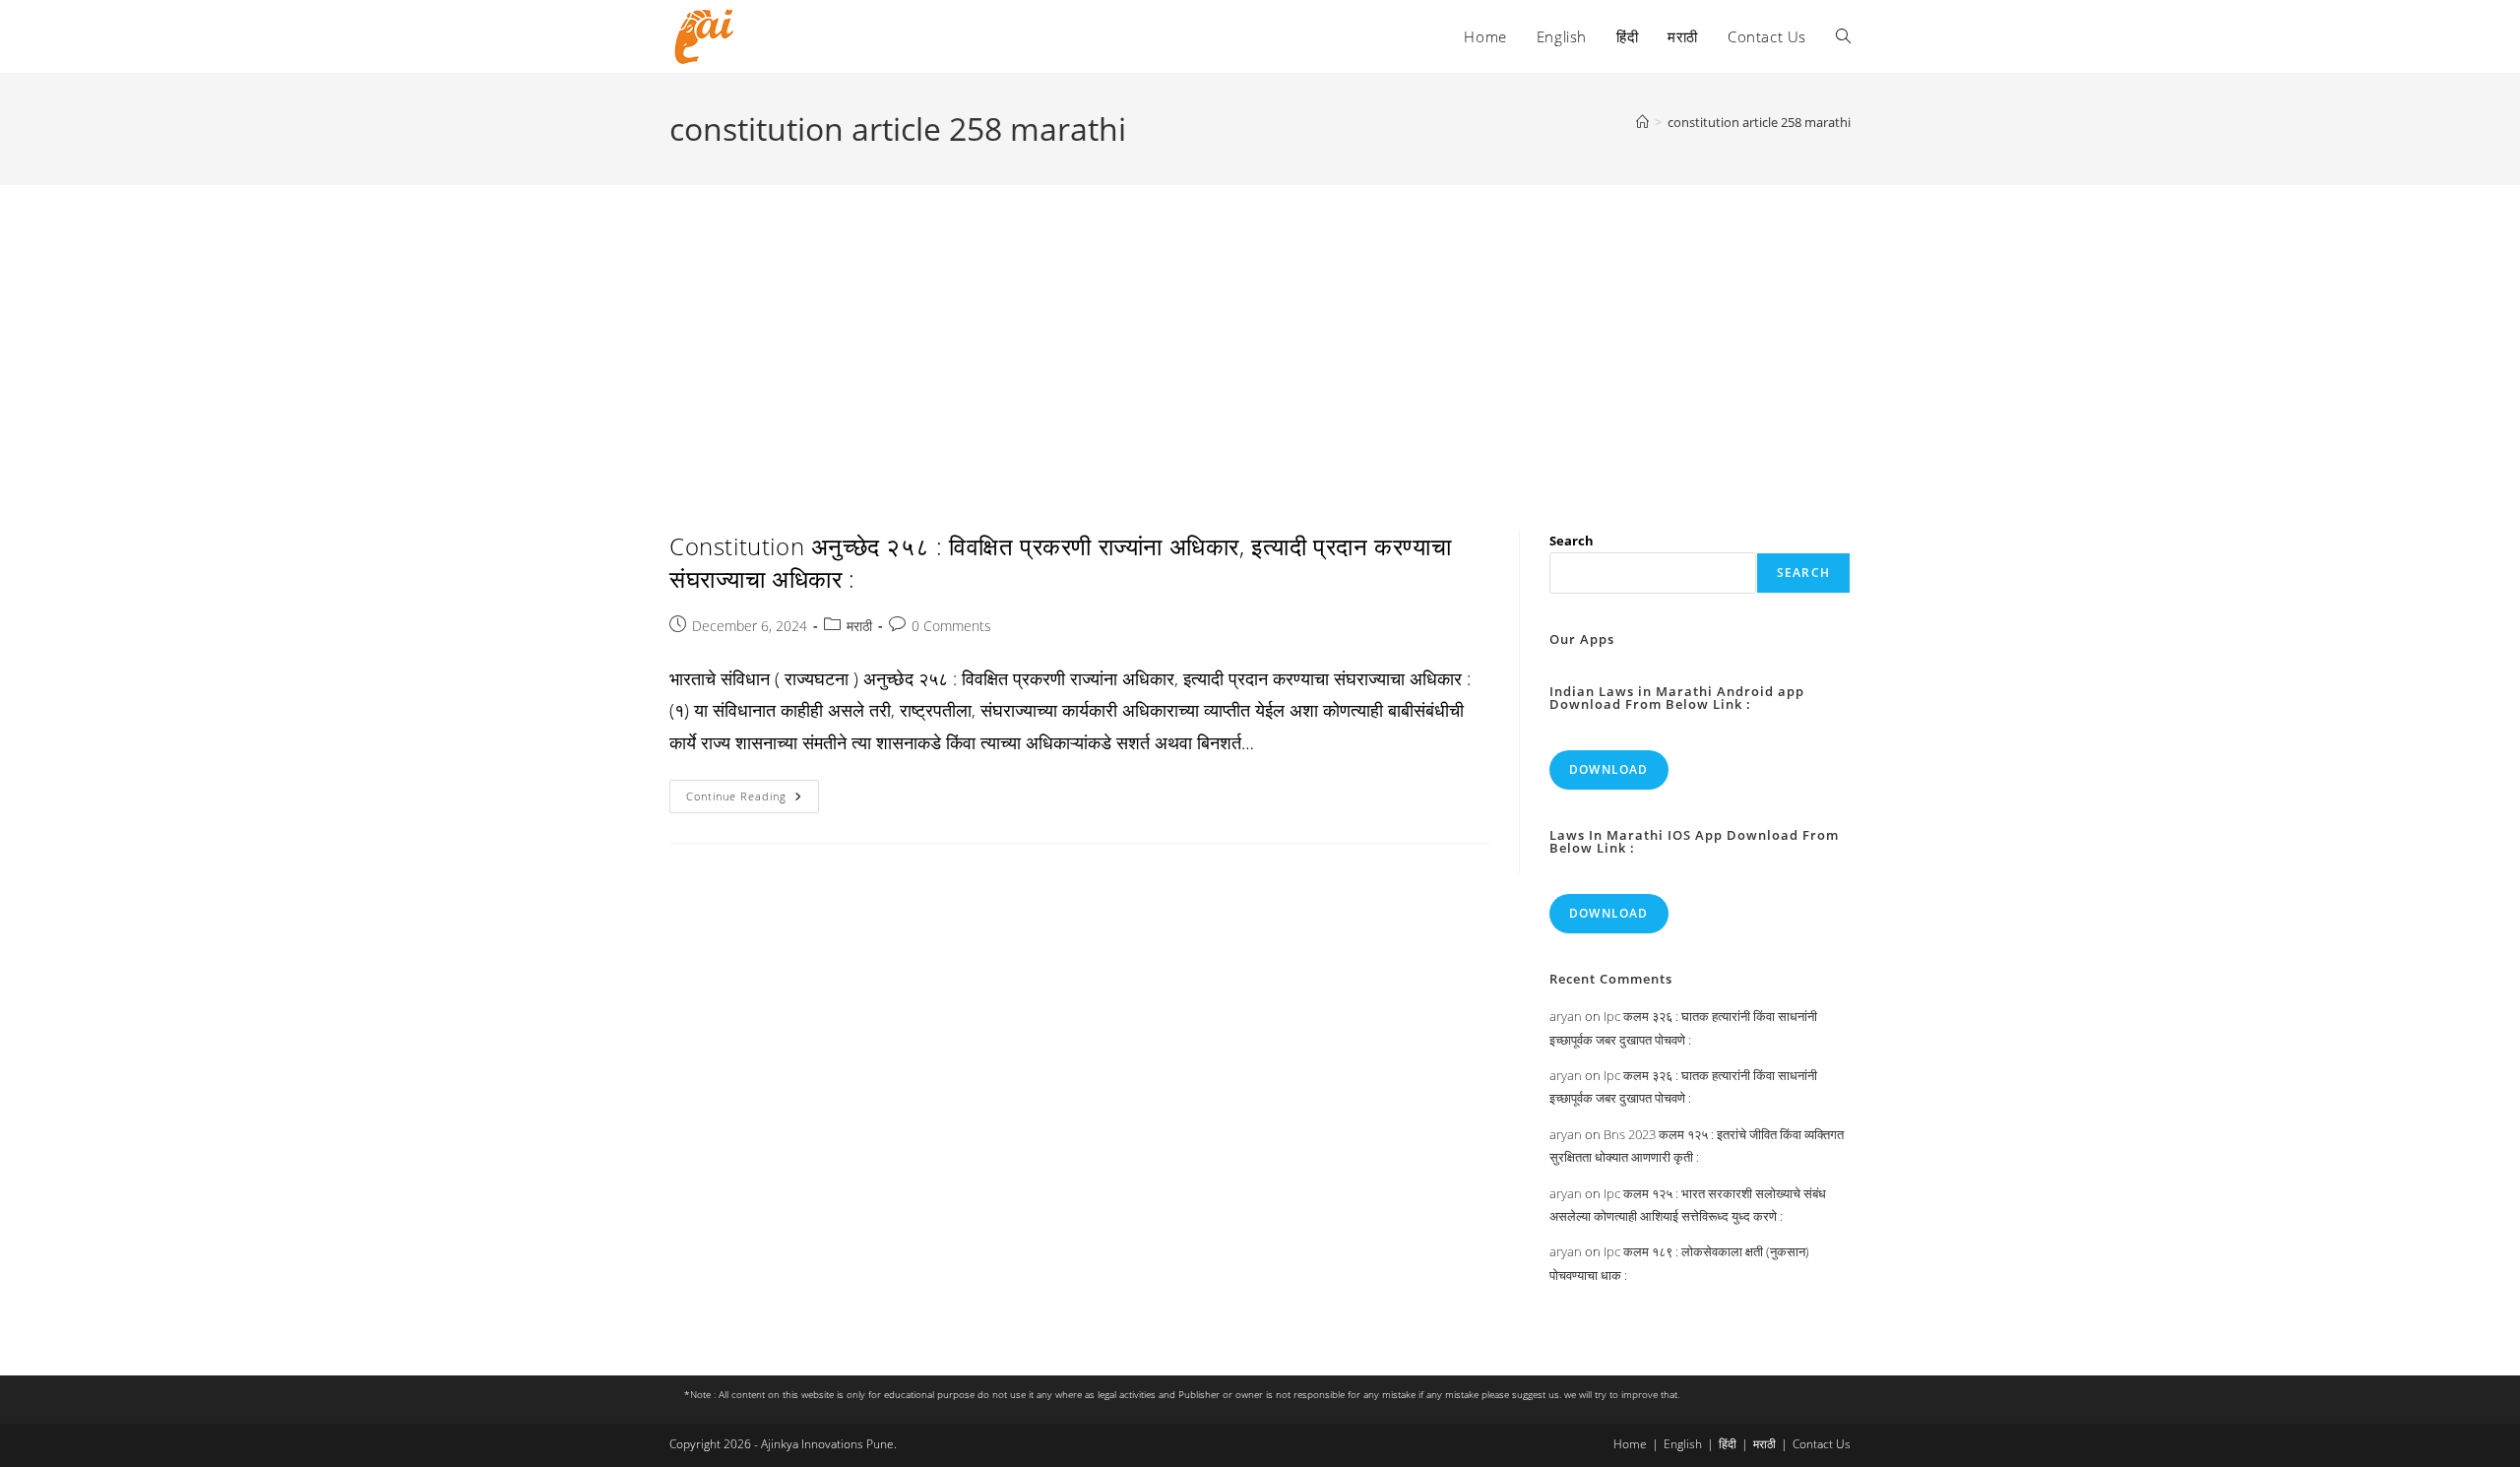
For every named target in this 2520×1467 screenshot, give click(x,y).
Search (1572, 541)
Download (1609, 769)
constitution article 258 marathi (1759, 122)
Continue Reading (753, 800)
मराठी (859, 626)
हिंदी (1728, 1444)
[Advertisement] (1260, 333)
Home (1630, 1444)
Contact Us (1822, 1444)
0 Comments (951, 626)
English (1683, 1444)
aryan (1566, 1016)
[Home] (1642, 122)
